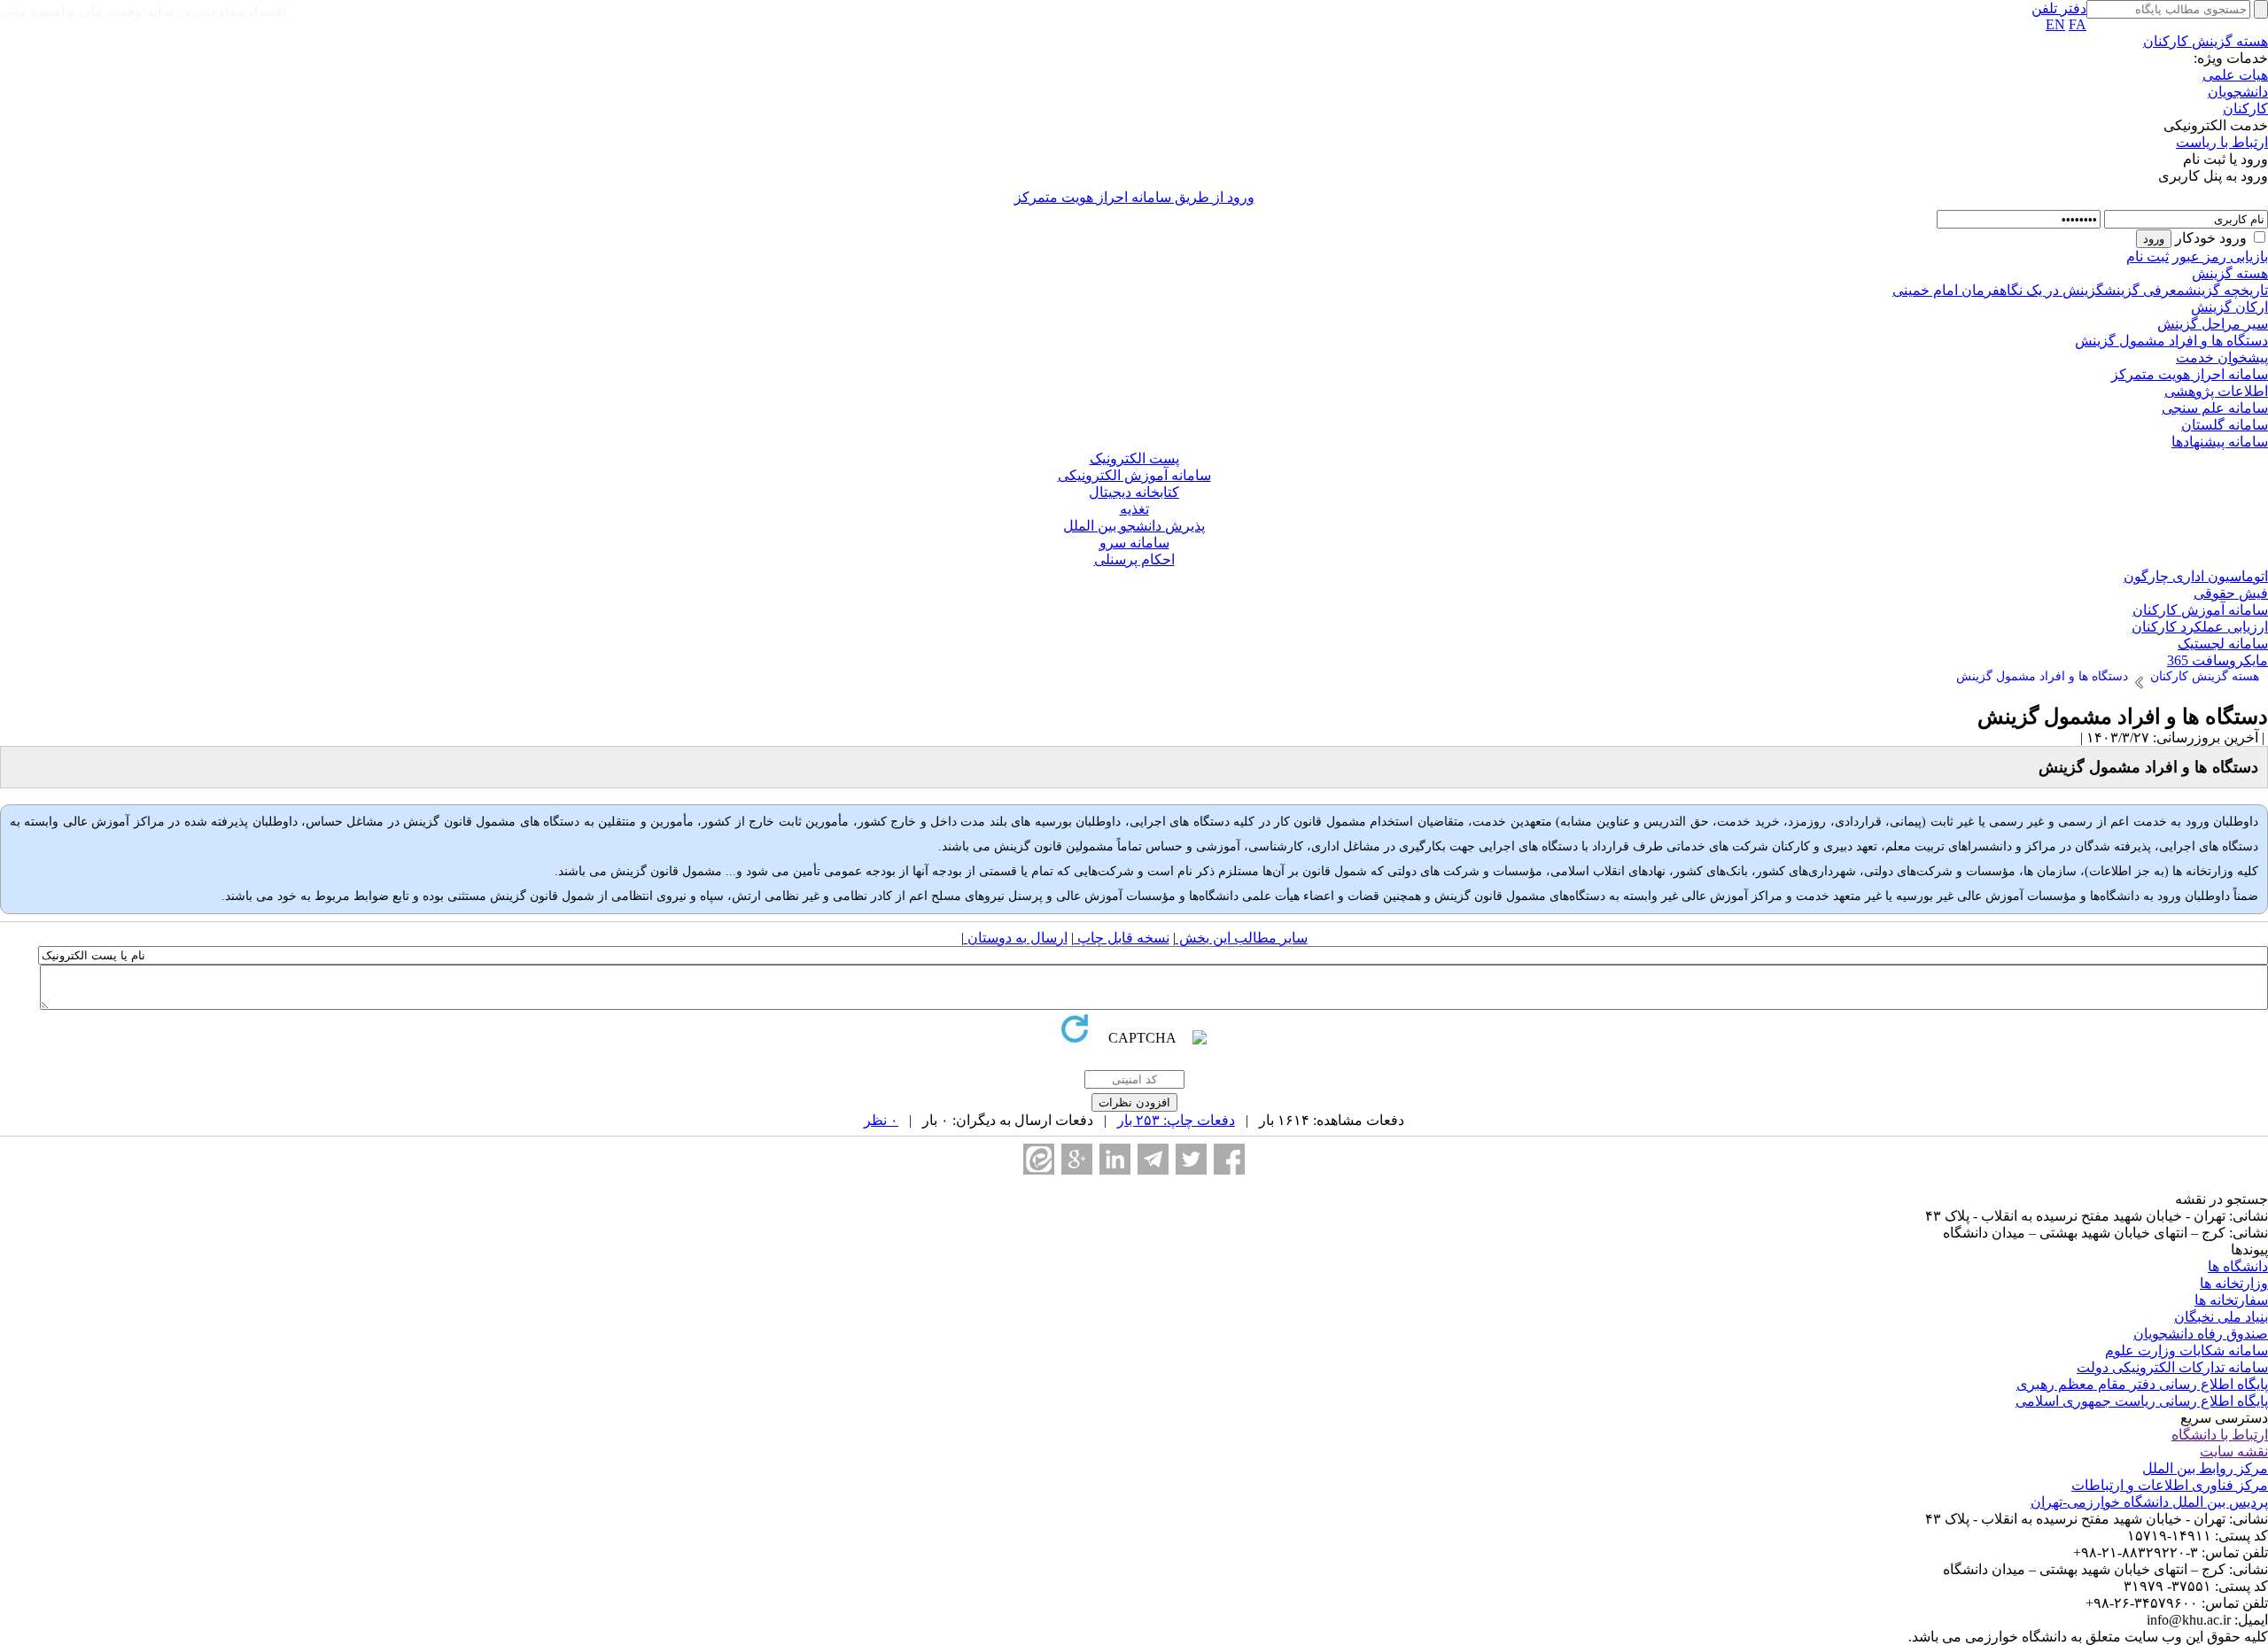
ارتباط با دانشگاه (2220, 1435)
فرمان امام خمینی (1946, 290)
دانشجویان (2238, 92)
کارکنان (2245, 109)
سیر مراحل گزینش (2213, 324)
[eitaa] (1039, 1159)
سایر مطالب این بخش (1242, 938)
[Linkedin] (1115, 1159)
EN (2055, 24)
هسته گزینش (2230, 273)
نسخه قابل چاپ (1122, 938)
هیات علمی (2235, 75)
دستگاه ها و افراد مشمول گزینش (2171, 341)
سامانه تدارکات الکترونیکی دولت (2172, 1367)
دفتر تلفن (2059, 8)
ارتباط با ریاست (2222, 142)
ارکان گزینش (2229, 307)
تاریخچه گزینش (2226, 290)
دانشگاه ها (2238, 1266)
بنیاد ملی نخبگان (2221, 1317)
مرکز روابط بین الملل (2205, 1468)
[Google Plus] (1077, 1159)
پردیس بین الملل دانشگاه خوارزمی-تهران (2149, 1502)
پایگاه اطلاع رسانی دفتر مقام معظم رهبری (2142, 1384)
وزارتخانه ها (2234, 1283)
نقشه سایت (2234, 1451)
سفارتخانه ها (2231, 1300)
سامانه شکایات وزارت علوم (2186, 1350)
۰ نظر (881, 1120)
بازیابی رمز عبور (2220, 256)
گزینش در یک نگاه (2052, 290)
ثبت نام (2148, 256)
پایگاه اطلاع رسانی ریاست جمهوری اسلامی (2142, 1401)
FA (2078, 24)
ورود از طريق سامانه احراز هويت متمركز (1134, 197)
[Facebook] (1229, 1159)
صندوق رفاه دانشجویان (2201, 1334)
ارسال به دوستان (1016, 938)
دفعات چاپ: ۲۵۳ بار (1176, 1120)
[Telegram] (1153, 1159)
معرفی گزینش (2144, 290)
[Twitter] (1191, 1159)
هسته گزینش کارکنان (2206, 41)
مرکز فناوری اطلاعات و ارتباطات (2170, 1485)
